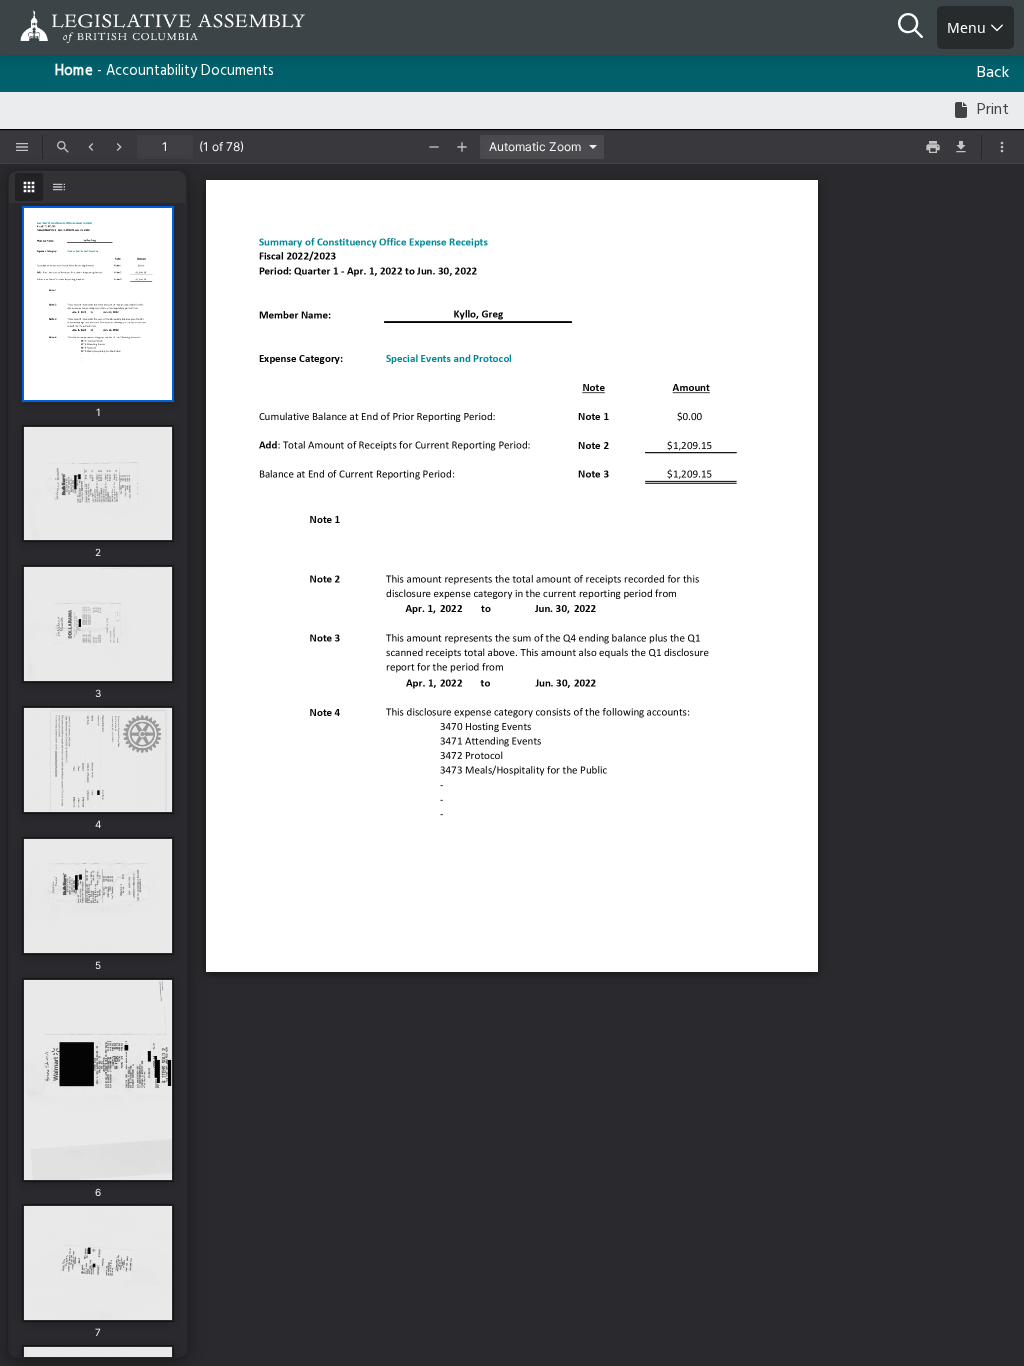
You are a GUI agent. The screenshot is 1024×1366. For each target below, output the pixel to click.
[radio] (29, 187)
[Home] (80, 26)
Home (74, 71)
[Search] (917, 28)
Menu (968, 27)
